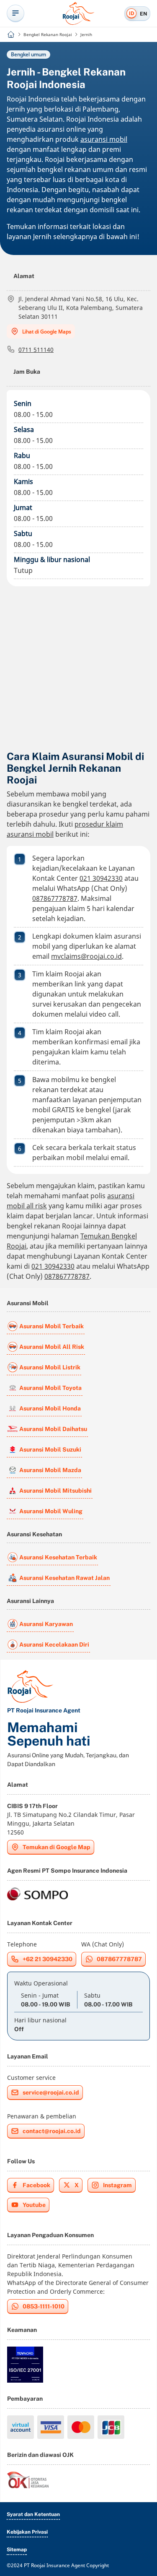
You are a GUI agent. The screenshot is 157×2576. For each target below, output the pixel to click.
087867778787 (55, 898)
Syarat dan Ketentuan (33, 2514)
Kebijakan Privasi (27, 2532)
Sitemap (17, 2550)
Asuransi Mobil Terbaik (51, 1326)
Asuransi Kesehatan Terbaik (58, 1557)
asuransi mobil (104, 139)
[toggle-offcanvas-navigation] (15, 13)
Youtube (34, 2205)
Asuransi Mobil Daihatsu (53, 1429)
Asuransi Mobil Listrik (50, 1367)
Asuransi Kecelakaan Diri (54, 1644)
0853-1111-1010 (44, 2306)
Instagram (117, 2185)
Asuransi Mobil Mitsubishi (55, 1491)
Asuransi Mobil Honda (50, 1408)
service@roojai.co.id (51, 2092)
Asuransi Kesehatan (34, 1534)
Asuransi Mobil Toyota (50, 1388)
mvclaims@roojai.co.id (86, 956)
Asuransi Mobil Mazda (50, 1470)
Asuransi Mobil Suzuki (50, 1449)
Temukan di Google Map (57, 1847)
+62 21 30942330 (48, 1959)
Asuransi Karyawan (46, 1624)
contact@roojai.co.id (52, 2131)
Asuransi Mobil (28, 1303)
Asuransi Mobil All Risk (52, 1347)
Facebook (36, 2185)
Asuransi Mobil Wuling (51, 1511)
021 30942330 (101, 878)
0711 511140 (36, 350)
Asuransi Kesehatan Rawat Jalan (64, 1578)
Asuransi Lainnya (30, 1601)
